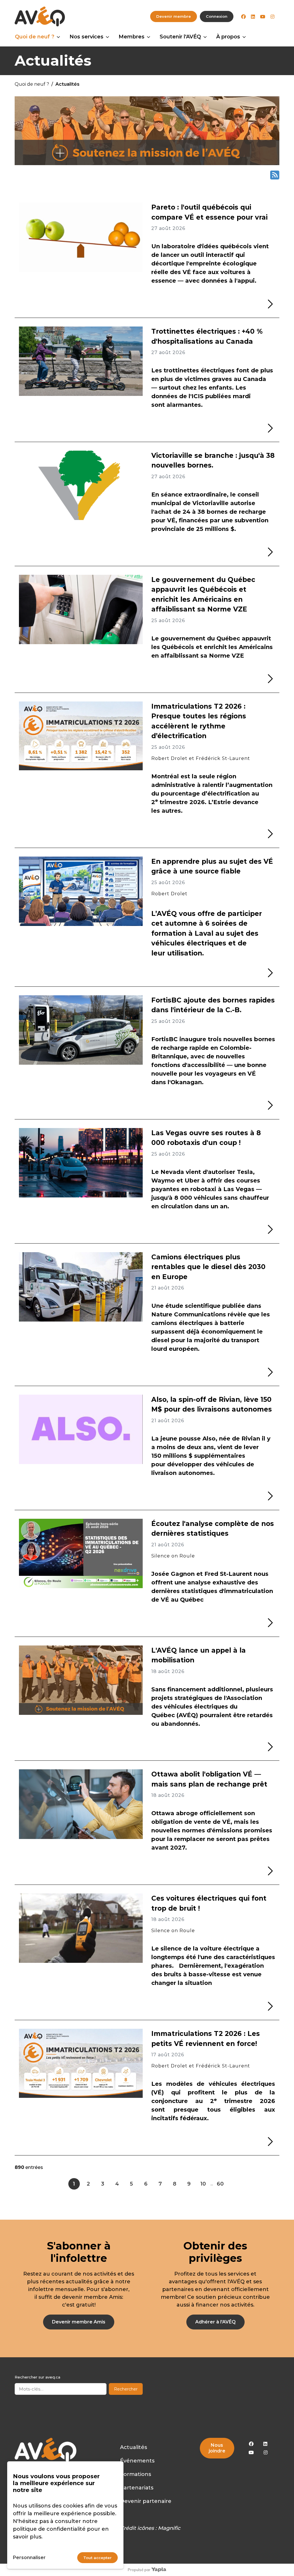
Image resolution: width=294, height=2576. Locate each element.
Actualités (134, 2447)
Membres (131, 37)
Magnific (169, 2528)
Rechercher (126, 2389)
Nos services (86, 37)
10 (203, 2184)
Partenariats (137, 2488)
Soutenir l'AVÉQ (180, 37)
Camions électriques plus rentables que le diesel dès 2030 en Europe (208, 1267)
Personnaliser (29, 2558)
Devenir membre (174, 16)
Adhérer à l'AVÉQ (215, 2322)
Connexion (217, 16)
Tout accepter (97, 2558)
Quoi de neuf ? (35, 37)
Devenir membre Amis (79, 2322)
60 (220, 2184)
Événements (137, 2461)
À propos (228, 37)
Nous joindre (217, 2448)
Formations (136, 2474)
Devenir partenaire (146, 2501)
